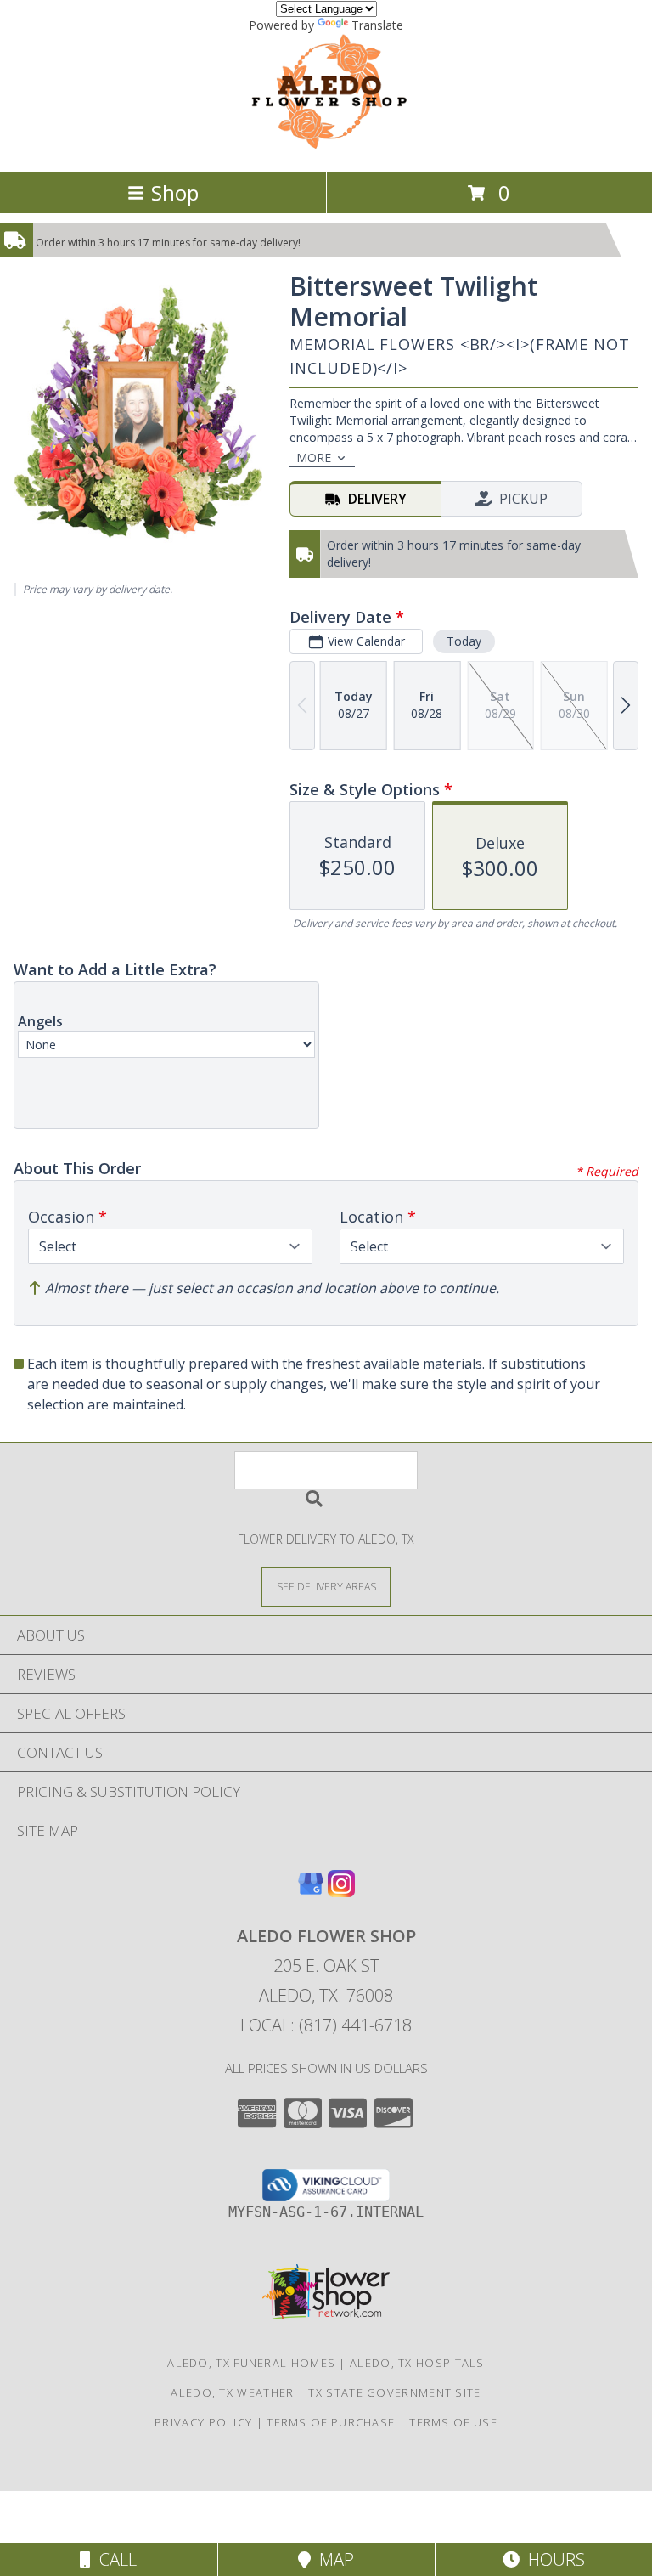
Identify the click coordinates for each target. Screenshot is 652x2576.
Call (114, 2559)
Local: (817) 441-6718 (326, 2025)
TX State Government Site (394, 2392)
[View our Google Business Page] (311, 1892)
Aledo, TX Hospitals (417, 2363)
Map (332, 2559)
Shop (175, 192)
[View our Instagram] (341, 1892)
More (314, 458)
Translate (377, 25)
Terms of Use (453, 2422)
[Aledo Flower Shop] (326, 147)
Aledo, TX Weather (232, 2392)
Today (464, 641)
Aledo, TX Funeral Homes (251, 2363)
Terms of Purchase (331, 2422)
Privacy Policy (203, 2422)
